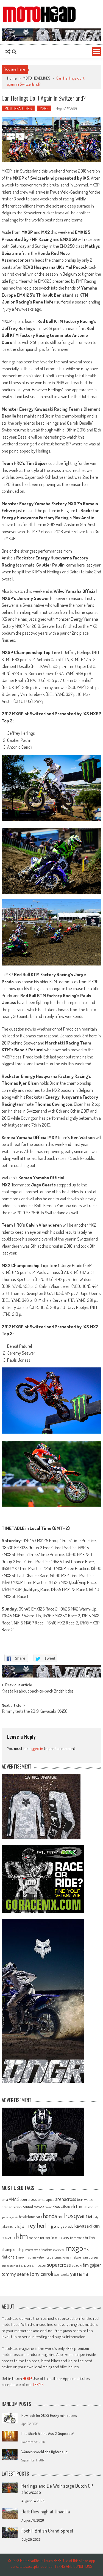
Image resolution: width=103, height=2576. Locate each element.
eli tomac (79, 2206)
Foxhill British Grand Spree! (47, 2531)
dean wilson (61, 2207)
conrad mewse (33, 2207)
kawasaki (83, 2226)
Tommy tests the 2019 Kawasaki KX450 (35, 1712)
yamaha (79, 2273)
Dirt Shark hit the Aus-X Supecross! (48, 2433)
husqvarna (78, 2215)
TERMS (38, 2384)
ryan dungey (90, 2257)
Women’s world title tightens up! (45, 2452)
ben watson (86, 2199)
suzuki (77, 2265)
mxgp (74, 2248)
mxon (22, 2257)
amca (42, 2199)
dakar (48, 2207)
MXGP (44, 108)
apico (50, 2199)
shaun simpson (34, 2265)
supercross (59, 2264)
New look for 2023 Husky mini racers (49, 2415)
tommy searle (15, 2274)
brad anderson (12, 2207)
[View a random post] (8, 52)
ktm (22, 2236)
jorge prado (65, 2226)
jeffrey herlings (38, 2225)
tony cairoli (41, 2273)
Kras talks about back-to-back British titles (37, 1691)
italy (96, 2217)
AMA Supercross (23, 2199)
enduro (93, 2207)
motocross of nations (39, 2250)
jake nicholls (11, 2226)
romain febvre (72, 2257)
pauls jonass (54, 2257)
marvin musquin (41, 2237)
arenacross (66, 2199)
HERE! (27, 2378)
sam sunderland (11, 2266)
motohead (59, 2250)
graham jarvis (10, 2217)
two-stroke (62, 2274)
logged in (36, 1748)
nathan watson (36, 2257)
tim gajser (92, 2265)
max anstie (64, 2237)
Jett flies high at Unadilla (46, 2511)
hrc (60, 2216)
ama (5, 2199)
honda (50, 2216)
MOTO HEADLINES (37, 78)
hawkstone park (30, 2217)
